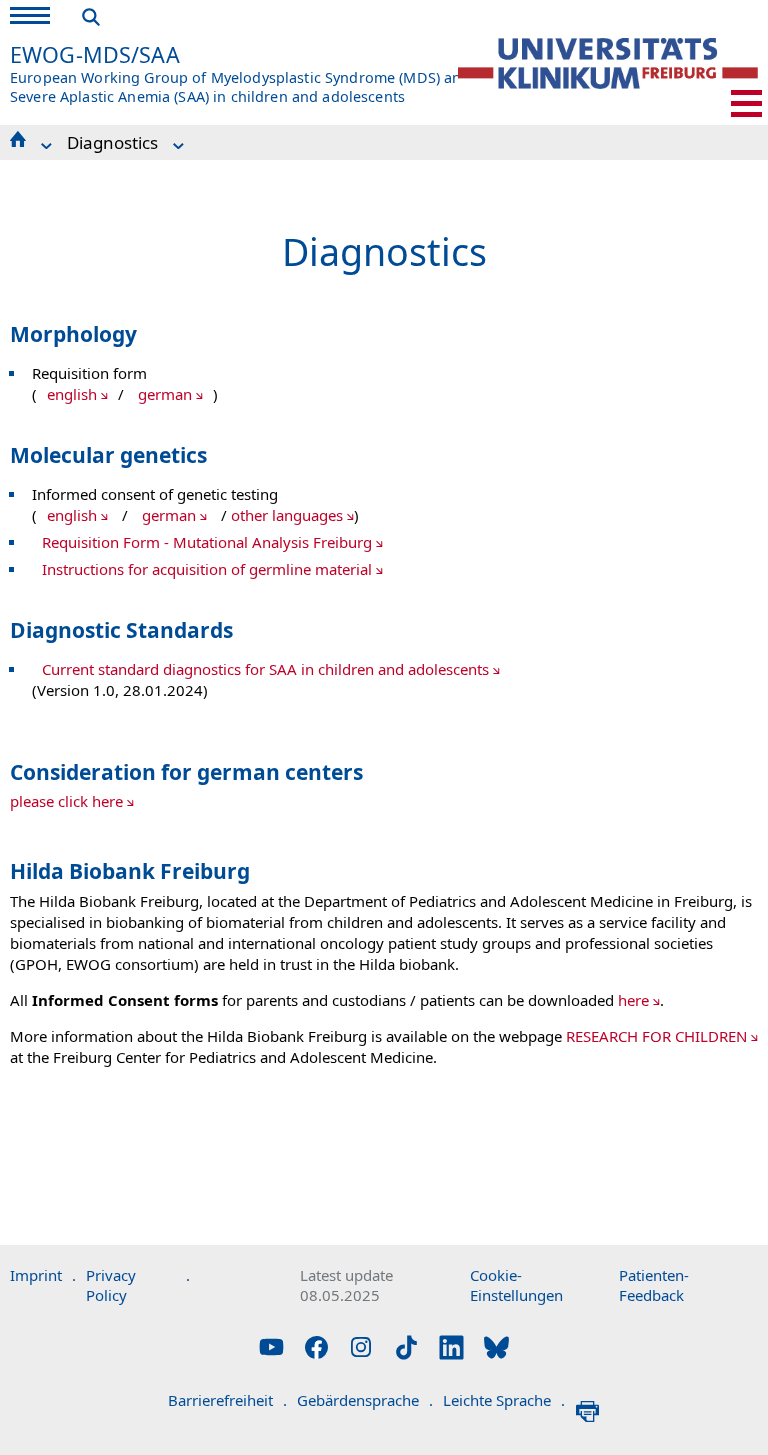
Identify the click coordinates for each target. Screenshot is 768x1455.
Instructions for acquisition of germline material (207, 569)
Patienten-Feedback (654, 1285)
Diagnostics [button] (112, 142)
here (633, 1000)
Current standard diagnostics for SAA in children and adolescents (265, 669)
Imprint (43, 1275)
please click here (66, 801)
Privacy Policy (138, 1285)
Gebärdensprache (365, 1400)
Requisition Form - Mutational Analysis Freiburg (207, 542)
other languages (287, 515)
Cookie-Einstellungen (516, 1285)
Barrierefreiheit (227, 1400)
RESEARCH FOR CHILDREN (656, 1036)
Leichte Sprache (504, 1400)
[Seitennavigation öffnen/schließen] (746, 103)
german (165, 394)
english (72, 394)
